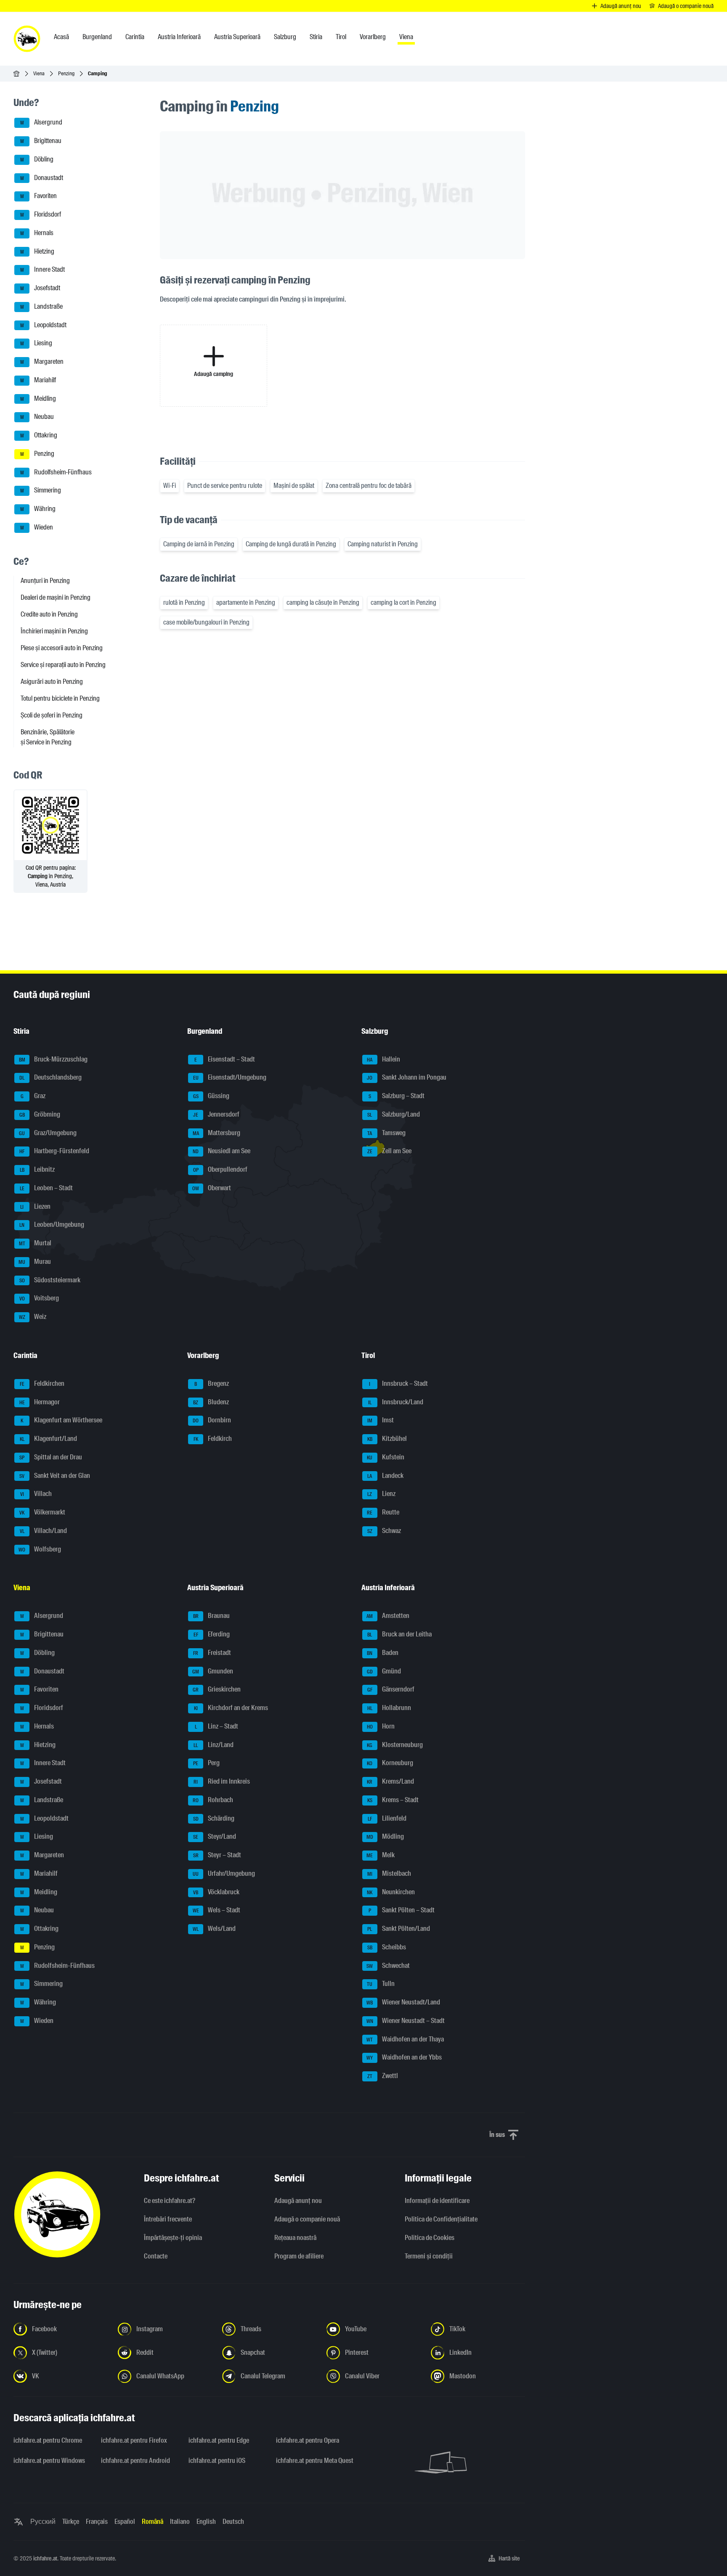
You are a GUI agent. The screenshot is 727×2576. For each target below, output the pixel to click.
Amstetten (388, 1616)
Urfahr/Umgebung (224, 1873)
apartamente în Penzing (246, 602)
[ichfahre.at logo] (27, 39)
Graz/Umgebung (48, 1133)
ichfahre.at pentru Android (135, 2461)
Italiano (180, 2522)
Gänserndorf (391, 1690)
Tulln (381, 1984)
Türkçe (71, 2522)
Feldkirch (213, 1439)
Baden (383, 1653)
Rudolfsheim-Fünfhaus (56, 472)
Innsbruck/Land (396, 1402)
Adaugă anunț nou (298, 2201)
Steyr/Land (215, 1837)
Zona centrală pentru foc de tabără (369, 486)
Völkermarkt (42, 1512)
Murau (35, 1262)
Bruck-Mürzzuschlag (53, 1059)
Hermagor (40, 1402)
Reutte (383, 1512)
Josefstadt (40, 288)
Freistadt (212, 1653)
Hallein (383, 1059)
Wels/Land (214, 1929)
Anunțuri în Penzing (45, 581)
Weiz (33, 1317)
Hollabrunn (389, 1708)
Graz (33, 1096)
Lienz (381, 1494)
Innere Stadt (43, 270)
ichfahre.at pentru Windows (49, 2461)
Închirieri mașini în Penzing (54, 631)
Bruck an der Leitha (399, 1634)
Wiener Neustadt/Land (403, 2002)
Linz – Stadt (217, 1726)
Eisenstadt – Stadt (225, 1059)
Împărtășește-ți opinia (173, 2238)
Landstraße (42, 306)
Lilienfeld (387, 1818)
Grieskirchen (217, 1690)
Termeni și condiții (429, 2256)
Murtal (35, 1243)
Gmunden (213, 1671)
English (206, 2522)
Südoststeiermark (50, 1280)
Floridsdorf (41, 214)
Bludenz (211, 1402)
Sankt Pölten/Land (399, 1929)
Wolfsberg (40, 1549)
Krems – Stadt (393, 1800)
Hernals (37, 233)
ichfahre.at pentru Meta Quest (315, 2461)
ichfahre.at (45, 2558)
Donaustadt (42, 178)
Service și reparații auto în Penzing (63, 665)
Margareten (42, 361)
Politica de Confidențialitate (441, 2219)
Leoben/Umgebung (52, 1225)
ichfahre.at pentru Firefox (134, 2440)
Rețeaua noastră (295, 2238)
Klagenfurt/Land (49, 1439)
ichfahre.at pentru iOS (217, 2461)
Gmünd (384, 1671)
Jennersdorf (216, 1114)
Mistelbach (389, 1873)
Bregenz (212, 1383)
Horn (381, 1726)
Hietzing (37, 251)
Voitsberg (39, 1299)
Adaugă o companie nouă (307, 2219)
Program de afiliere (299, 2256)
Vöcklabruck (216, 1892)
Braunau (212, 1616)
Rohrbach (213, 1800)
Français (97, 2522)
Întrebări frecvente (168, 2219)
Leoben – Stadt (46, 1188)
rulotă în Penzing (184, 602)
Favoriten (39, 196)
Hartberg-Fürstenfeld (54, 1151)
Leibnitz (37, 1169)
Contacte (156, 2256)
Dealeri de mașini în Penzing (56, 597)
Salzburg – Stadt (397, 1096)
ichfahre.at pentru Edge (219, 2440)
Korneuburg (390, 1763)
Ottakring (39, 435)
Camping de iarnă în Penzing (199, 544)
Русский (43, 2522)
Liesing (36, 343)
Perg (206, 1763)
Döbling (37, 159)
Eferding (212, 1634)
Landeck (385, 1476)
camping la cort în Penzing (403, 602)
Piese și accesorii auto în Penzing (62, 648)
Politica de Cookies (430, 2238)
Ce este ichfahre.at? (170, 2201)
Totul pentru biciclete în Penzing (60, 698)
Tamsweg (386, 1133)
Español (125, 2522)
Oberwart (212, 1188)
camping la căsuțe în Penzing (323, 602)
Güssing (211, 1096)
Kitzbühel (387, 1439)
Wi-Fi (170, 486)
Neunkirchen (391, 1892)
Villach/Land (44, 1531)
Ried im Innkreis (222, 1781)
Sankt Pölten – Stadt (402, 1910)
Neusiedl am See (222, 1151)
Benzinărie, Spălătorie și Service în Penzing (48, 737)
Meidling (38, 398)
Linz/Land (214, 1745)
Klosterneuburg (395, 1745)
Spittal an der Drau (51, 1457)
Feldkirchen (42, 1383)
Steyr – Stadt (217, 1855)
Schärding (214, 1818)
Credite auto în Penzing (49, 614)
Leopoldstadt (44, 325)
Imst (381, 1420)
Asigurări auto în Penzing (52, 682)
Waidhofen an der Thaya (405, 2039)
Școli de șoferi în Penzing (52, 715)
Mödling (385, 1837)
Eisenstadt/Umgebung (230, 1078)
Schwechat (388, 1966)
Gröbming (40, 1114)
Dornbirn (212, 1420)
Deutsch (233, 2522)
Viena (39, 73)
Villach (36, 1494)
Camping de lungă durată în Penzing (291, 544)
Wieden (37, 527)
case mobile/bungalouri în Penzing (206, 622)
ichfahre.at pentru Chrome (48, 2440)
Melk (381, 1855)
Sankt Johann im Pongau (407, 1078)
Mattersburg (217, 1133)
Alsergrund (41, 123)
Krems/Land (390, 1781)
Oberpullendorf (220, 1169)
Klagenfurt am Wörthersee (61, 1420)
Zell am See (389, 1151)
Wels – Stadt (217, 1910)
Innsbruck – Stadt (398, 1383)
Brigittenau (41, 141)
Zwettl (383, 2076)
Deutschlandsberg (50, 1078)
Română (153, 2522)
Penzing (66, 73)
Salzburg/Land (394, 1114)
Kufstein (386, 1457)
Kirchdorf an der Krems (231, 1708)
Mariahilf (38, 380)
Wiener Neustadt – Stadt (406, 2021)
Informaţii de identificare (437, 2201)
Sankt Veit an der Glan (55, 1476)
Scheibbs (387, 1947)
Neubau (37, 417)
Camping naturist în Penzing (383, 544)
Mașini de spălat (294, 486)
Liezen (35, 1206)
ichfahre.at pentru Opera (308, 2440)
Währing (38, 509)
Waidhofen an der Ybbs (404, 2058)
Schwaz (384, 1531)
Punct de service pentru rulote (225, 486)
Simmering (41, 491)
